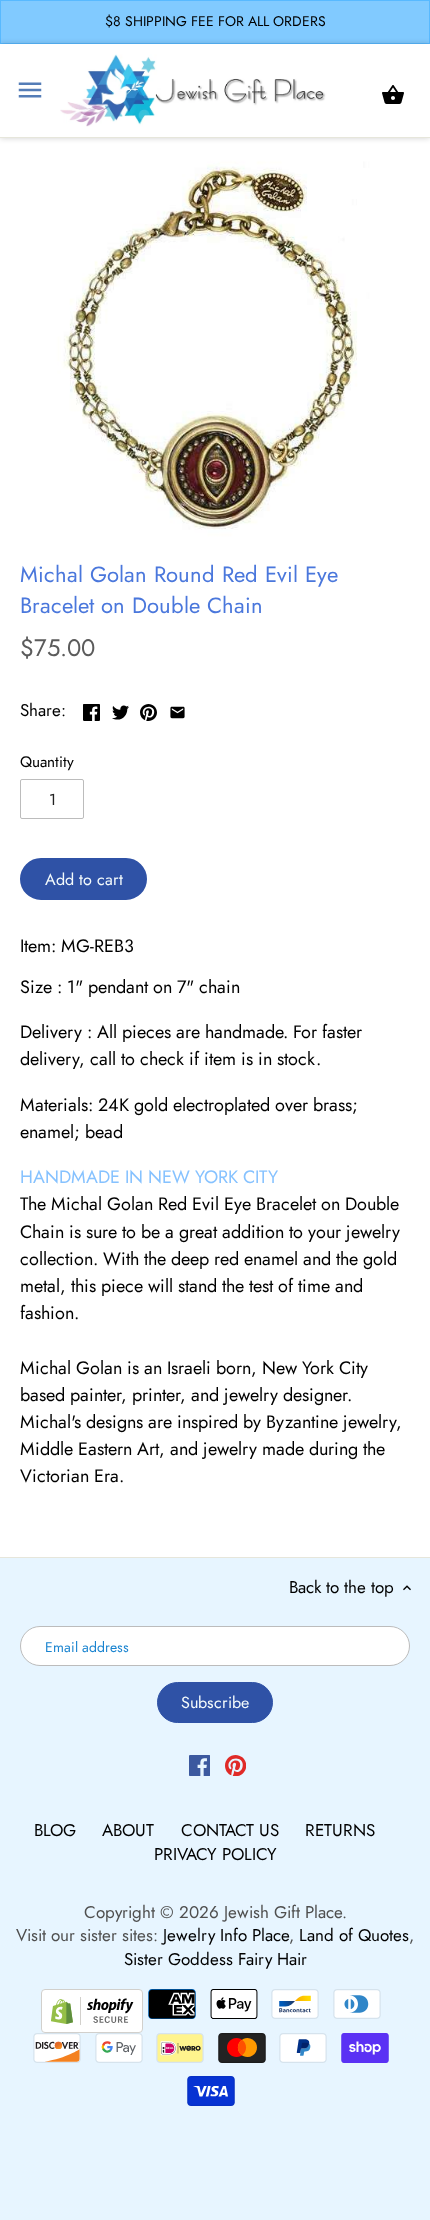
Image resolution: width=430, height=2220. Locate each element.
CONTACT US (232, 1830)
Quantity (47, 762)
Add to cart (84, 879)
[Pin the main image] (148, 708)
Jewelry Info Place (226, 1935)
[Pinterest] (235, 1765)
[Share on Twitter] (120, 708)
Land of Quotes (354, 1935)
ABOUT (130, 1830)
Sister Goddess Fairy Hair (215, 1959)
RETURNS (340, 1830)
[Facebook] (199, 1765)
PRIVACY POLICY (215, 1854)
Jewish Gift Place (283, 1912)
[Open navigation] (30, 90)
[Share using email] (177, 708)
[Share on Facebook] (91, 708)
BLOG (57, 1830)
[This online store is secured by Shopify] (92, 2008)
